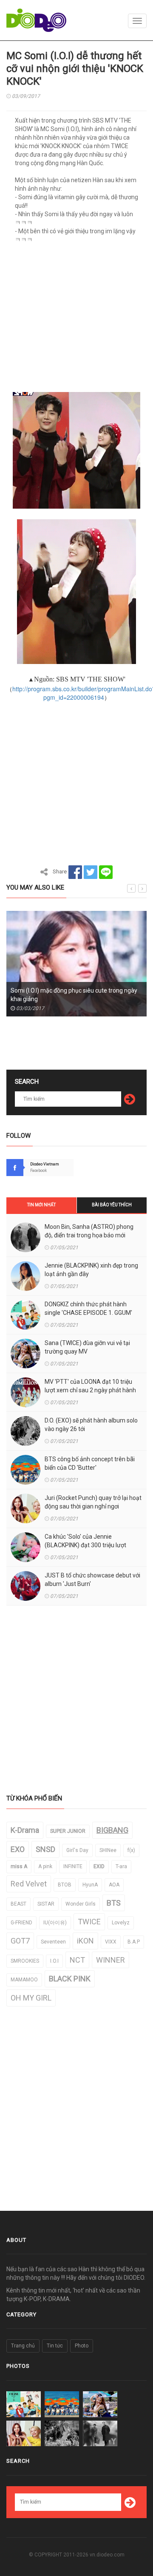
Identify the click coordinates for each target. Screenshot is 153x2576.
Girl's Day (77, 1850)
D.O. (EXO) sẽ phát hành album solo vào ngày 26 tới (91, 1425)
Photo (82, 2346)
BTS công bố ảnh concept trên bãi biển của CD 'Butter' (90, 1463)
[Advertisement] (76, 321)
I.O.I (54, 1961)
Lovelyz (121, 1923)
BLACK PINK (70, 1979)
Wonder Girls (81, 1904)
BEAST (18, 1904)
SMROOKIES (25, 1961)
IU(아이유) (55, 1923)
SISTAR (46, 1904)
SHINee (108, 1850)
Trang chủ (23, 2346)
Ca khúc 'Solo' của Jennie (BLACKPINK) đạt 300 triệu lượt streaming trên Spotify (85, 1545)
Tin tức (55, 2346)
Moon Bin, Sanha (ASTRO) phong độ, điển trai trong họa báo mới (89, 1231)
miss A (19, 1866)
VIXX (111, 1942)
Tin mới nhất (41, 1205)
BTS (114, 1903)
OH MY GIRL (31, 1998)
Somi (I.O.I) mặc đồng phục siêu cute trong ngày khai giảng (74, 995)
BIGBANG (112, 1830)
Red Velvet (29, 1884)
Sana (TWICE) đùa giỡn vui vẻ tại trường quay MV (87, 1347)
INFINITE (73, 1866)
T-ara (121, 1866)
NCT (77, 1960)
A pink (45, 1866)
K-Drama (25, 1830)
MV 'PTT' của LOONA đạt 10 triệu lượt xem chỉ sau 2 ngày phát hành (90, 1386)
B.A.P (134, 1942)
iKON (85, 1941)
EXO (18, 1849)
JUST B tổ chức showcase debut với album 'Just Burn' (92, 1580)
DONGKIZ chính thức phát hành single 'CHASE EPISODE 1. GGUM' (88, 1308)
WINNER (110, 1960)
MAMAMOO (24, 1980)
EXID (99, 1866)
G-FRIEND (21, 1923)
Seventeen (53, 1942)
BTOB (65, 1885)
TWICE (89, 1922)
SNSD (45, 1849)
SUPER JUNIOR (68, 1831)
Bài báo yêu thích (112, 1205)
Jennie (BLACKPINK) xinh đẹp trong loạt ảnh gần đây (91, 1270)
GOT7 (20, 1941)
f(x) (131, 1850)
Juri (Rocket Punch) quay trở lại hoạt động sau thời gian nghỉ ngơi (93, 1502)
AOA (114, 1885)
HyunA (90, 1885)
